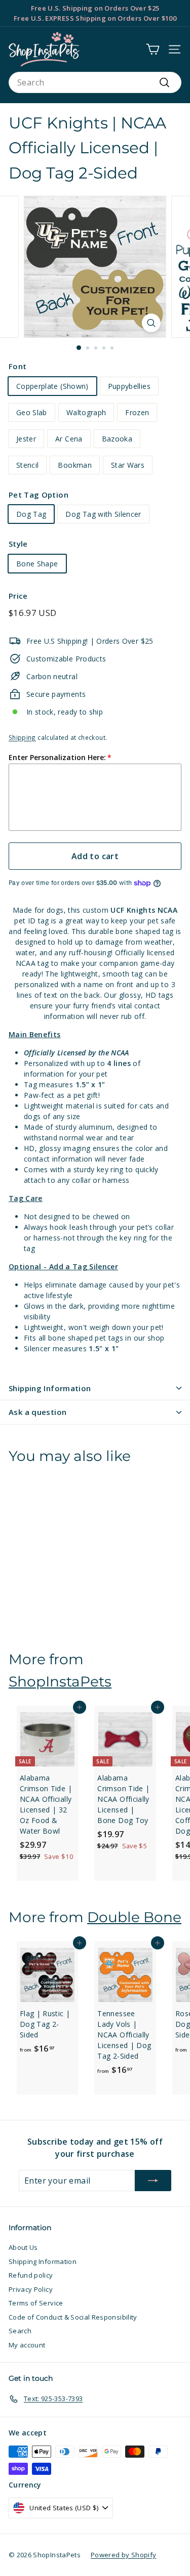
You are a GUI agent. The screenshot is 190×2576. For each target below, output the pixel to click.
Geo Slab (32, 412)
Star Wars (128, 465)
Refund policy (31, 2275)
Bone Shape (37, 564)
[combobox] (95, 82)
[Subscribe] (153, 2181)
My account (27, 2345)
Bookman (74, 465)
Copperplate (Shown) (52, 386)
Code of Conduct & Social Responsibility (73, 2317)
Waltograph (86, 412)
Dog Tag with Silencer (103, 514)
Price (18, 596)
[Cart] (153, 49)
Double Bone (134, 1917)
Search (20, 2331)
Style (18, 544)
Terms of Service (36, 2303)
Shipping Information (50, 1388)
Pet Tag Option (39, 495)
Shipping (22, 737)
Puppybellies (129, 386)
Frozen (137, 412)
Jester (26, 439)
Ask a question (37, 1412)
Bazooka (117, 439)
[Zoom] (151, 323)
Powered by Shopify (123, 2555)
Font (17, 366)
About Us (23, 2247)
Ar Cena (69, 439)
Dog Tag (31, 514)
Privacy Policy (31, 2289)
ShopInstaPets (60, 1681)
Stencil (27, 465)
